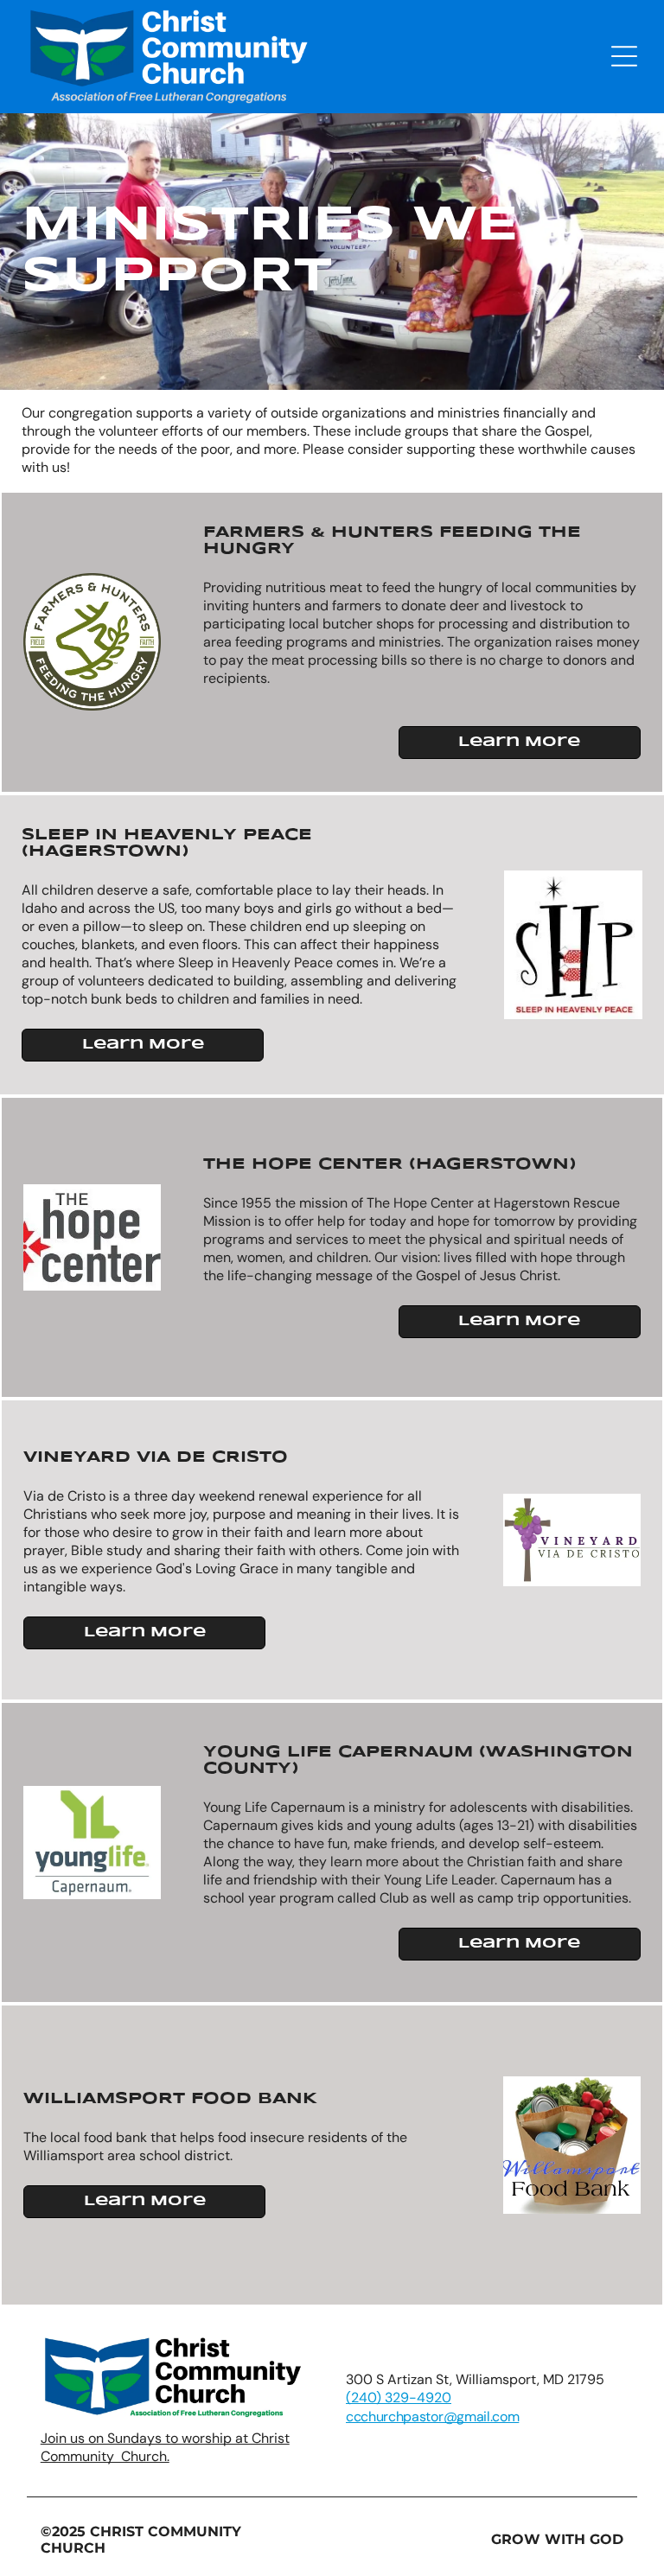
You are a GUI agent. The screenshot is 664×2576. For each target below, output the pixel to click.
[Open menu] (624, 56)
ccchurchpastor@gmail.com (432, 2417)
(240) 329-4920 (399, 2397)
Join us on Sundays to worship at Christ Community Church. (165, 2447)
